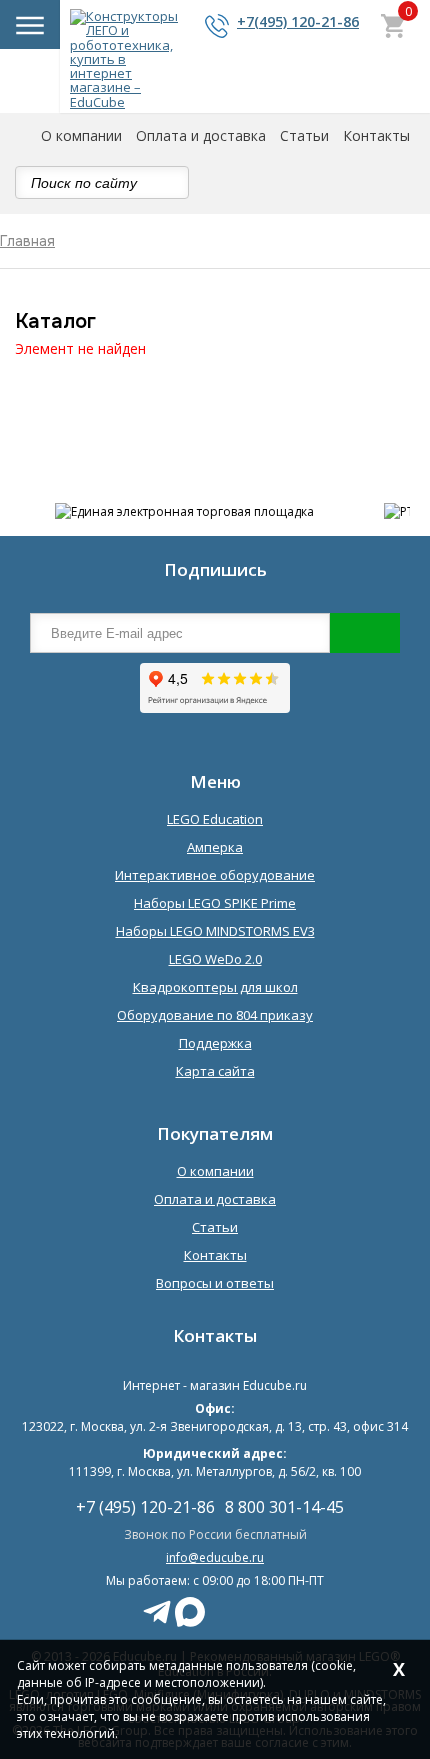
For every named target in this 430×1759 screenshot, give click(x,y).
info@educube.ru (215, 1557)
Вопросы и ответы (215, 1283)
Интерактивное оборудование (215, 875)
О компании (81, 135)
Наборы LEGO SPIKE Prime (215, 903)
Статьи (304, 135)
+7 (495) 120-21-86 (145, 1507)
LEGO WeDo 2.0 (215, 959)
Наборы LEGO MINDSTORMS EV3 (215, 931)
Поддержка (215, 1043)
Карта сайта (215, 1071)
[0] (393, 28)
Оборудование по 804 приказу (215, 1015)
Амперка (215, 847)
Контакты (376, 135)
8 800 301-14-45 (284, 1507)
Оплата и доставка (201, 135)
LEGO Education (215, 819)
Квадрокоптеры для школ (215, 987)
